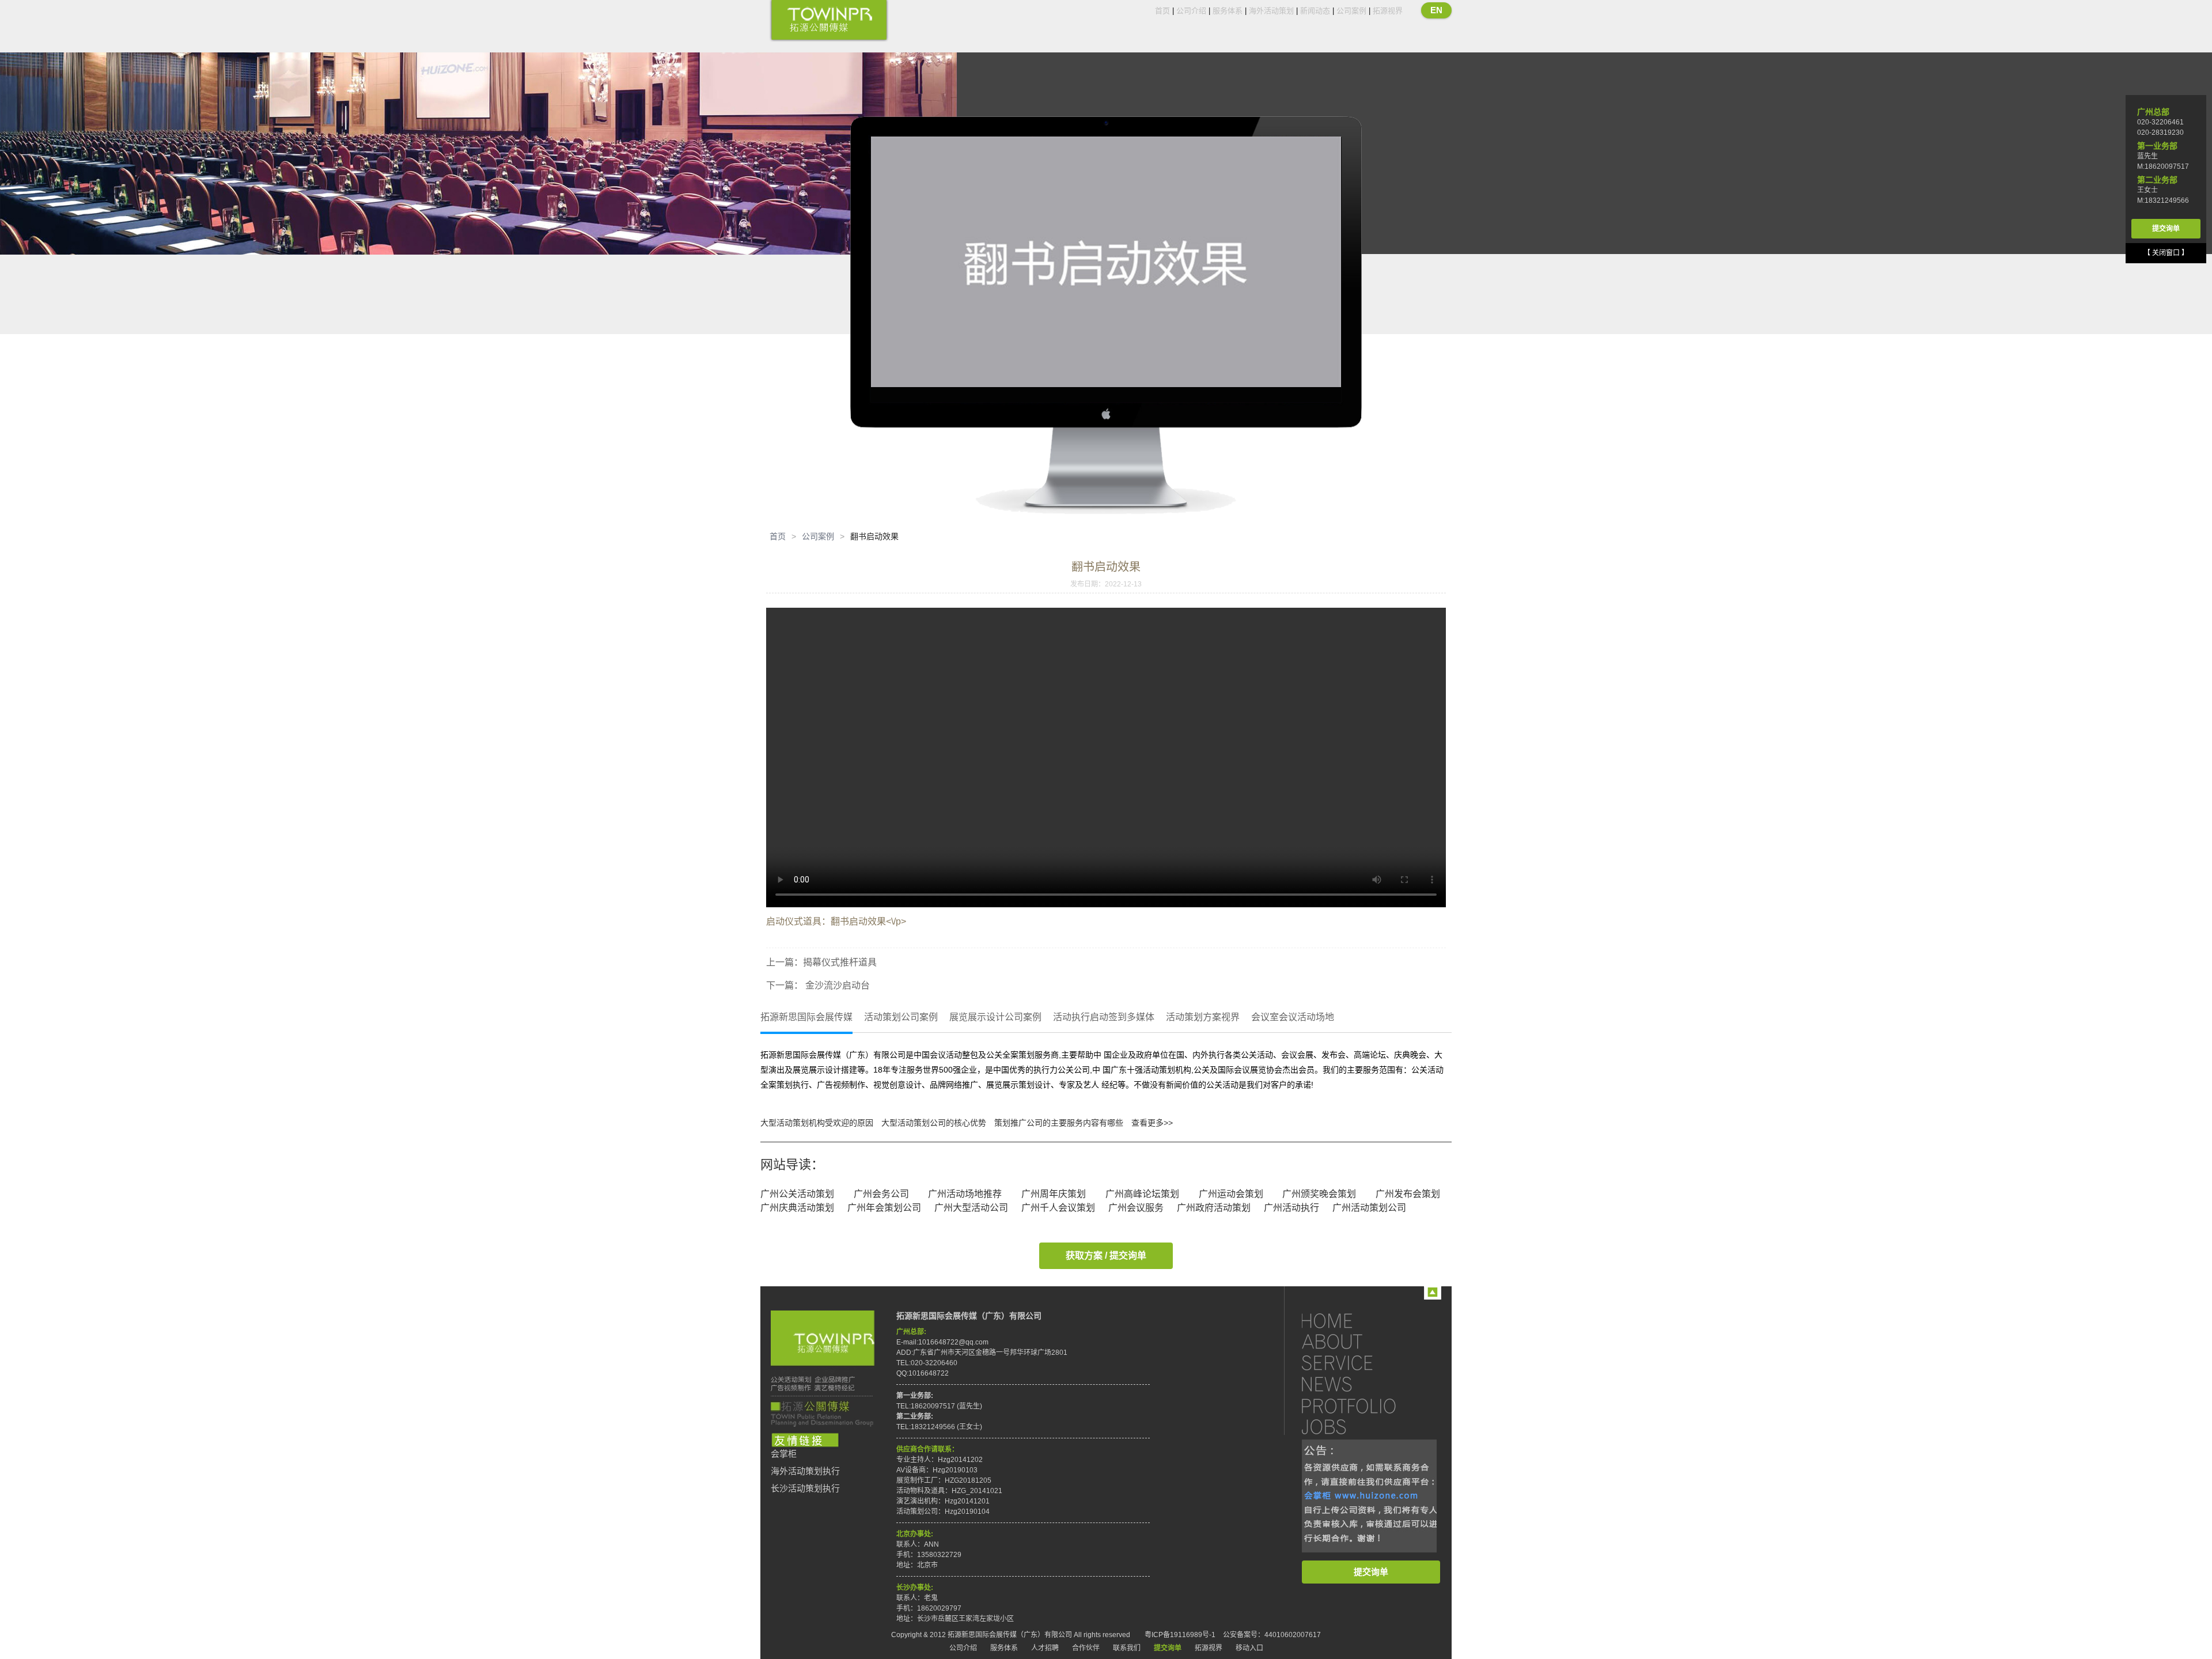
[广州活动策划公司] (829, 21)
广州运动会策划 (1231, 1194)
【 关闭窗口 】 (2166, 253)
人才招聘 (1045, 1648)
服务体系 (1228, 11)
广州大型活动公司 (971, 1208)
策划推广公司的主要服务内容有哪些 (1059, 1123)
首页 (1162, 11)
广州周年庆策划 (1054, 1194)
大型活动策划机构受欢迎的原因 (817, 1123)
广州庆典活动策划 (797, 1208)
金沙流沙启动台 (836, 985)
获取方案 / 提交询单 (1106, 1255)
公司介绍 (1191, 11)
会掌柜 (784, 1454)
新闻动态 (1315, 11)
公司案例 (1351, 11)
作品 (1359, 1405)
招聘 (1359, 1427)
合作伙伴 (1086, 1648)
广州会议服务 (1136, 1208)
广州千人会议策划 (1058, 1208)
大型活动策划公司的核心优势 (934, 1123)
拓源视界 (1388, 11)
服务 (1359, 1363)
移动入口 (1249, 1648)
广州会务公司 (881, 1194)
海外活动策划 (1271, 11)
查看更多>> (1152, 1123)
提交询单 (1371, 1572)
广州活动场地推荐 (965, 1194)
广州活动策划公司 (1369, 1208)
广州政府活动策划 (1214, 1208)
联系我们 (1127, 1648)
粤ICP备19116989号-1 (1180, 1635)
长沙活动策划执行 (805, 1488)
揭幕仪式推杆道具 (840, 962)
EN (1436, 10)
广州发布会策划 (1408, 1194)
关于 (1359, 1341)
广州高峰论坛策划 (1142, 1194)
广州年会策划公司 (884, 1208)
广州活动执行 (1291, 1208)
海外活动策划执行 (805, 1471)
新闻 (1359, 1384)
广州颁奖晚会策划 (1319, 1194)
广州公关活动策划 (797, 1194)
